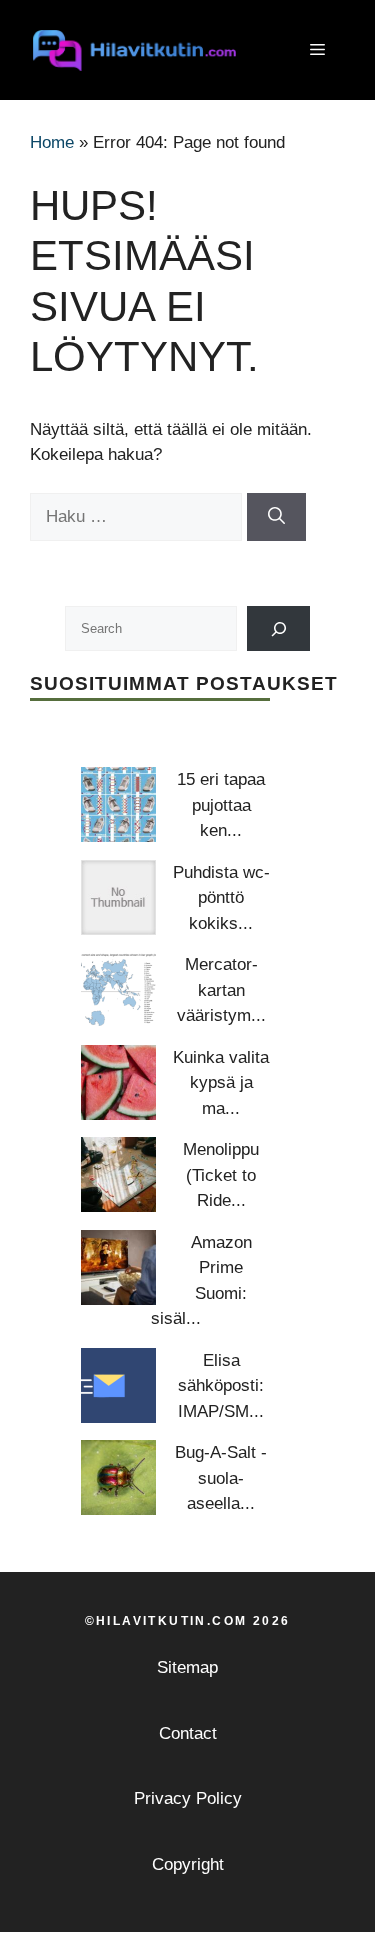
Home (52, 142)
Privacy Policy (188, 1798)
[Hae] (276, 517)
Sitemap (187, 1667)
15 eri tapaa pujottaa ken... (221, 805)
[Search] (278, 628)
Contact (188, 1733)
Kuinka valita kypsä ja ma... (221, 1083)
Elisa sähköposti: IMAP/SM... (221, 1386)
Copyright (188, 1864)
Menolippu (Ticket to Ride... (221, 1175)
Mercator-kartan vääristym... (221, 990)
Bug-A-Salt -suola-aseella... (221, 1478)
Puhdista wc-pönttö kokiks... (221, 898)
